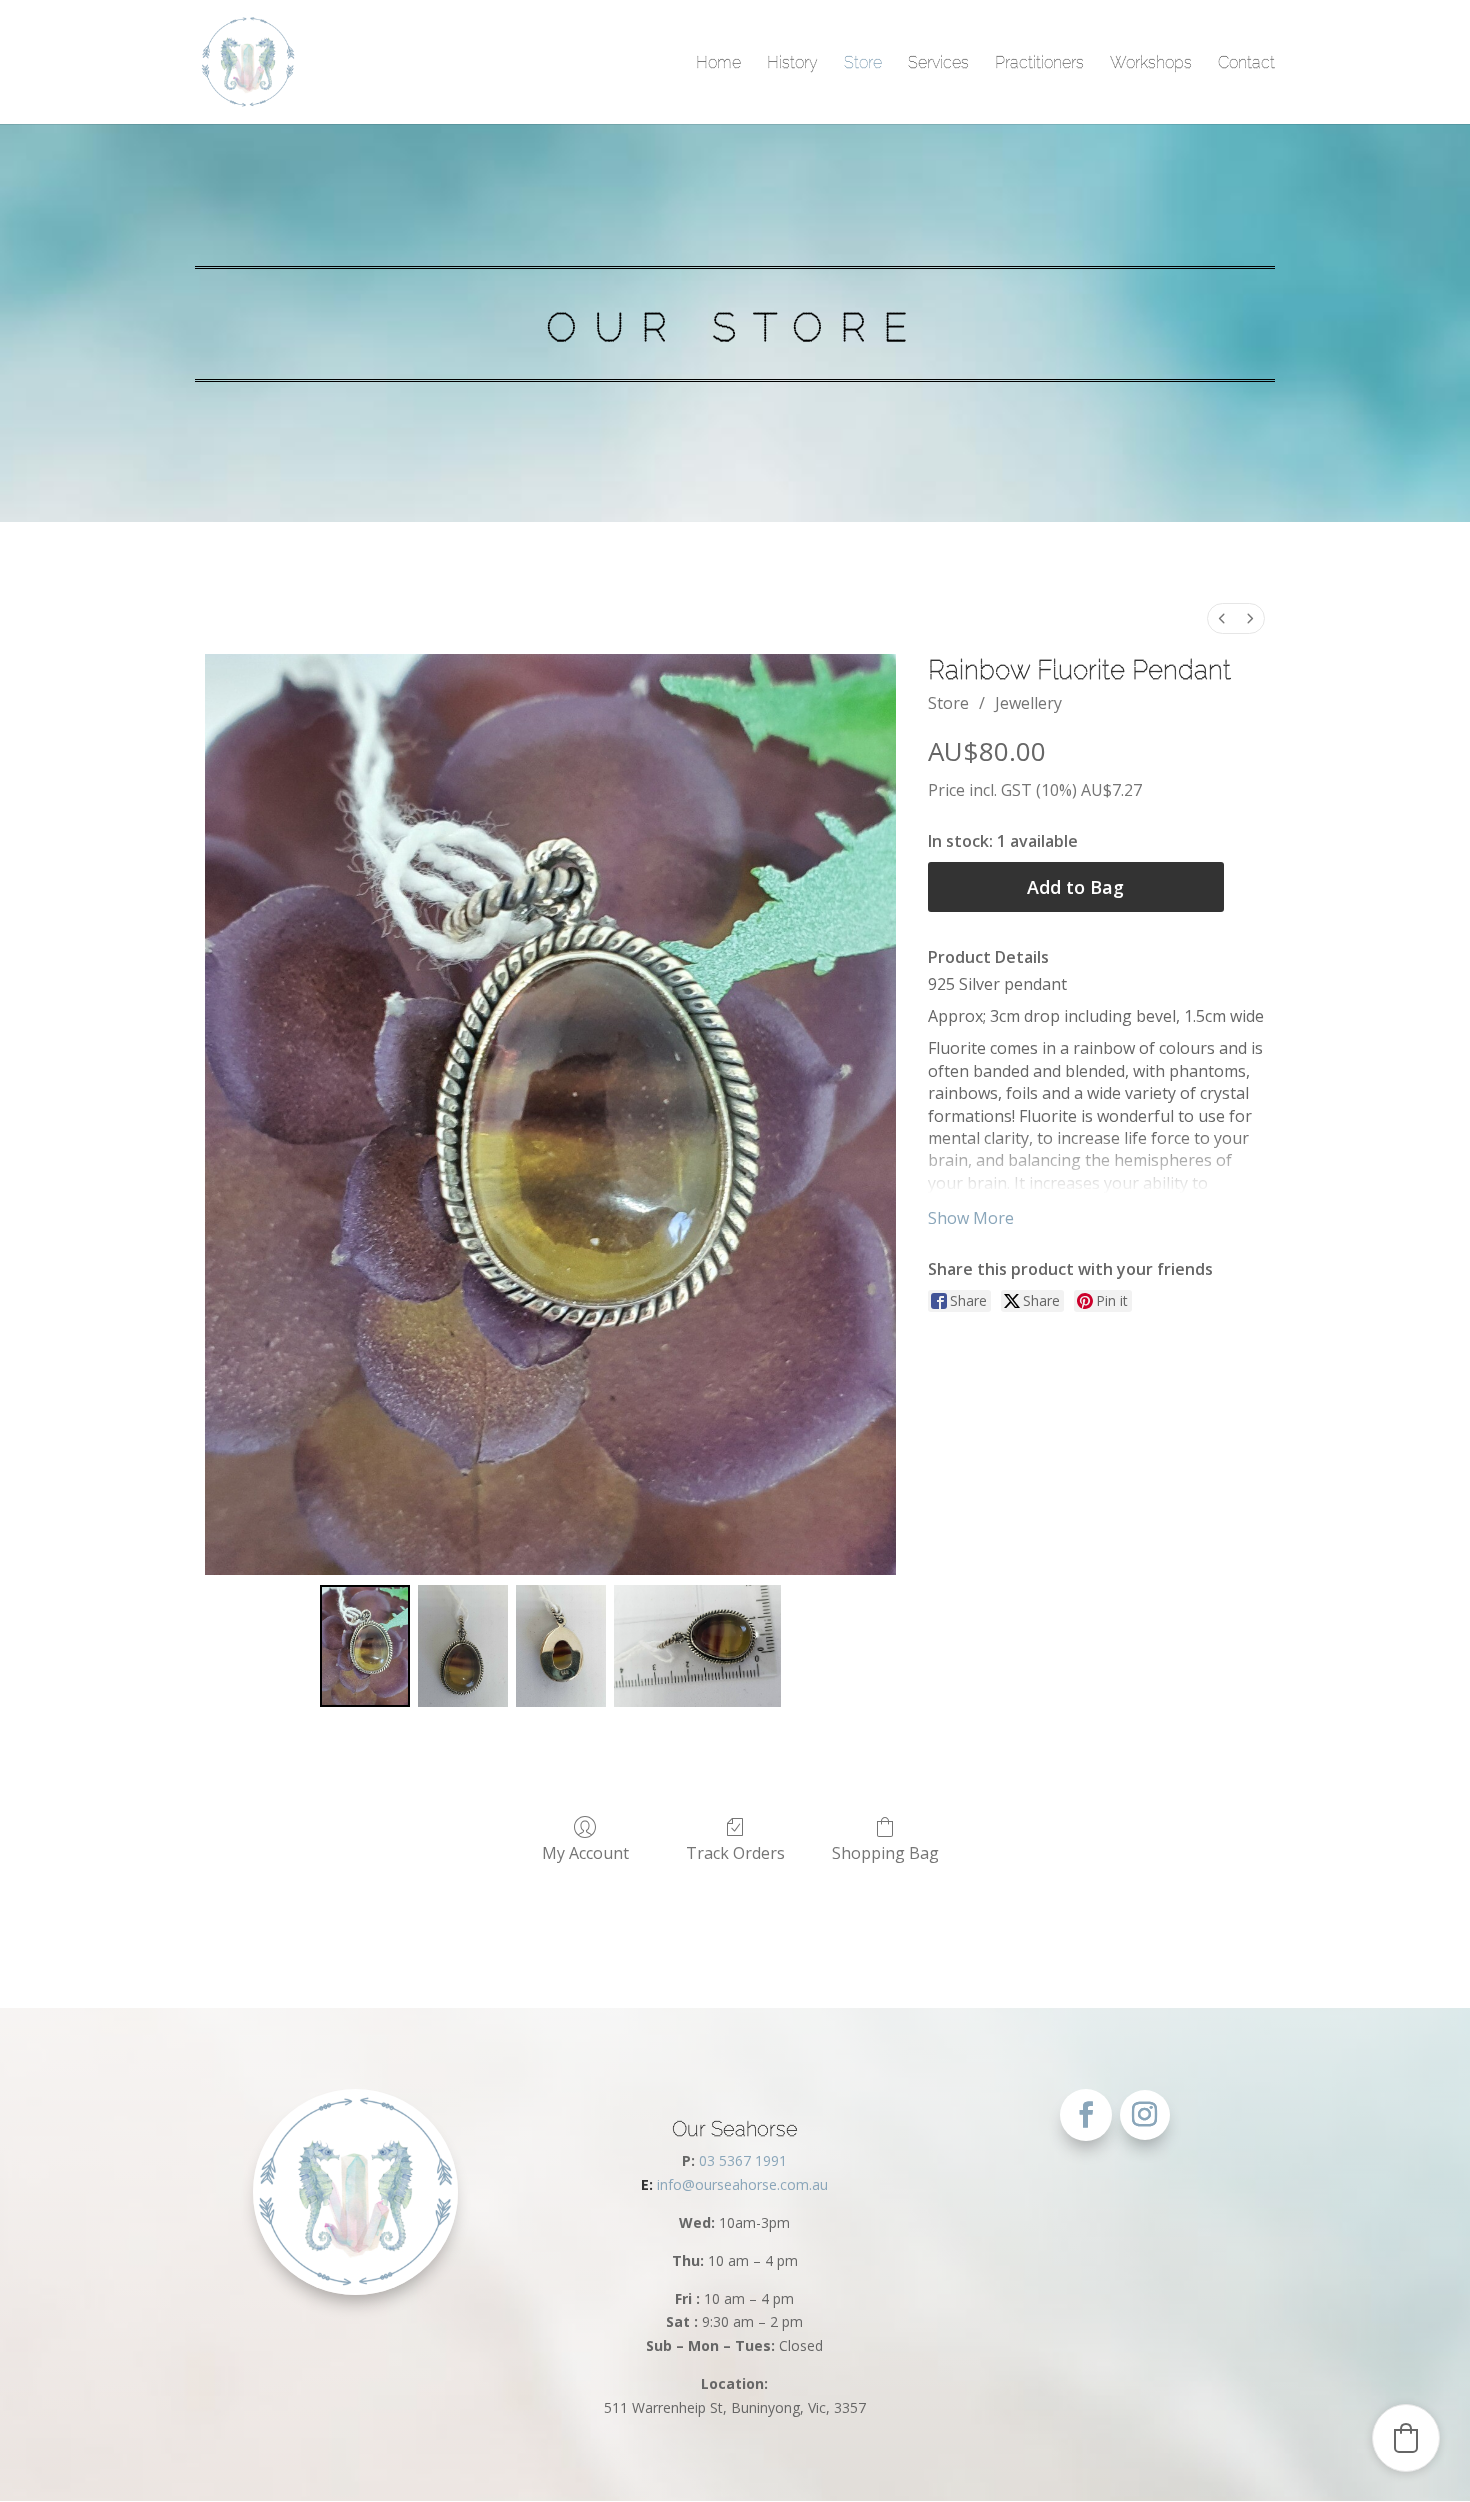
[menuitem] (1222, 618)
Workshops (1151, 63)
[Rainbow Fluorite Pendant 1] (463, 1646)
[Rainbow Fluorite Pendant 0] (365, 1646)
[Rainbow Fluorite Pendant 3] (697, 1646)
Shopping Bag (885, 1852)
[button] (1406, 2438)
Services (938, 63)
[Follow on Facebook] (1086, 2115)
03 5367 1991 (743, 2160)
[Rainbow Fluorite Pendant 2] (561, 1646)
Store (863, 63)
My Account (585, 1852)
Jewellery (1028, 703)
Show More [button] (971, 1218)
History (792, 63)
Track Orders (735, 1852)
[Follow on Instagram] (1145, 2115)
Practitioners (1039, 63)
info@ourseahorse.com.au (734, 2184)
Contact (1246, 63)
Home (718, 63)
